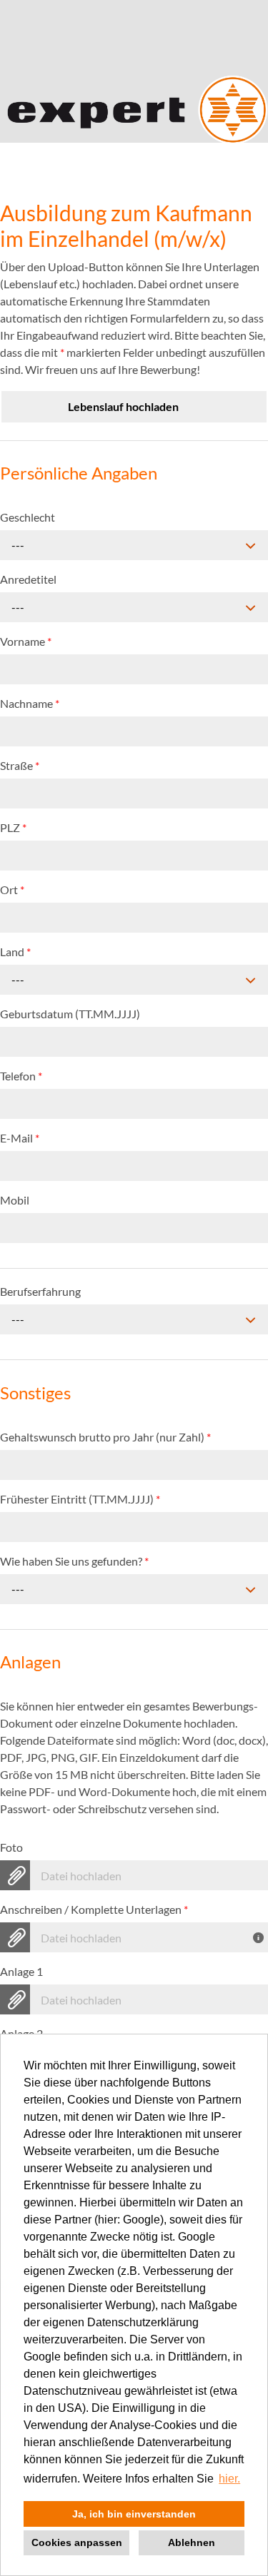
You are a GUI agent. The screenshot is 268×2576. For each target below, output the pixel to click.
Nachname (30, 703)
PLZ (13, 827)
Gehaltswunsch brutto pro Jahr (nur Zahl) (105, 1437)
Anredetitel (28, 579)
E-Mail (20, 1138)
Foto (11, 1847)
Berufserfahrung (40, 1291)
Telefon (21, 1076)
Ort (12, 889)
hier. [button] (229, 2479)
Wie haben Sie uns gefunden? (74, 1561)
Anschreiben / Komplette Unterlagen (94, 1909)
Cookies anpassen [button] (77, 2542)
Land (15, 952)
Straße (20, 765)
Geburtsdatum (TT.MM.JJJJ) (70, 1014)
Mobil (15, 1200)
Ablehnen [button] (192, 2542)
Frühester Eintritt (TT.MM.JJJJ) (80, 1499)
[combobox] (134, 545)
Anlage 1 (21, 1971)
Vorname (26, 641)
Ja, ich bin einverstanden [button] (134, 2514)
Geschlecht (28, 517)
